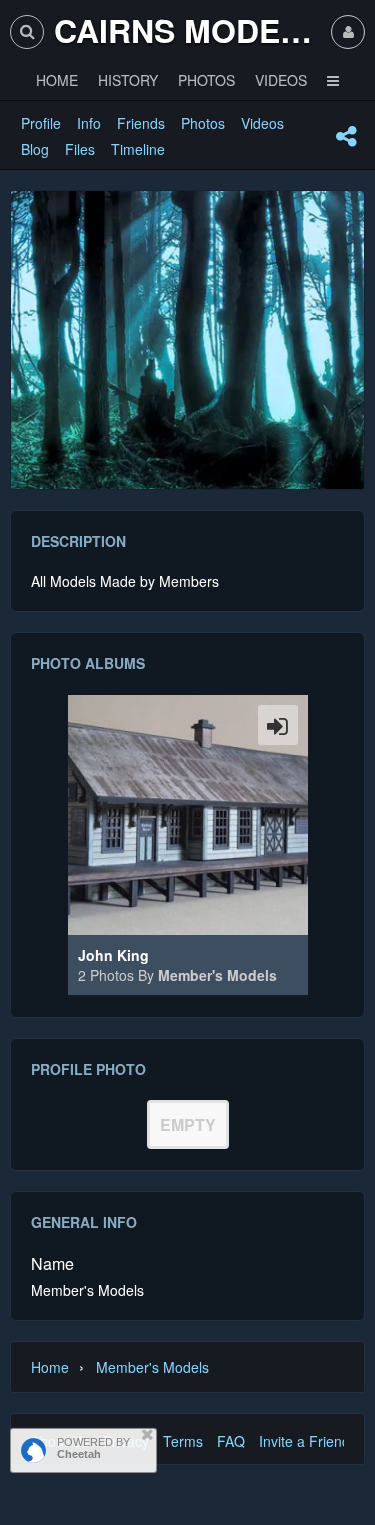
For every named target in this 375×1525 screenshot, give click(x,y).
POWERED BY (93, 1448)
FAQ (231, 1441)
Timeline (138, 149)
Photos (203, 123)
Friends (141, 123)
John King (113, 955)
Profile (41, 123)
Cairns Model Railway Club (187, 30)
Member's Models (217, 975)
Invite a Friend (304, 1441)
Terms (183, 1441)
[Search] (27, 31)
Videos (262, 123)
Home (50, 1367)
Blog (35, 149)
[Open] (278, 725)
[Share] (346, 136)
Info (89, 123)
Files (80, 149)
